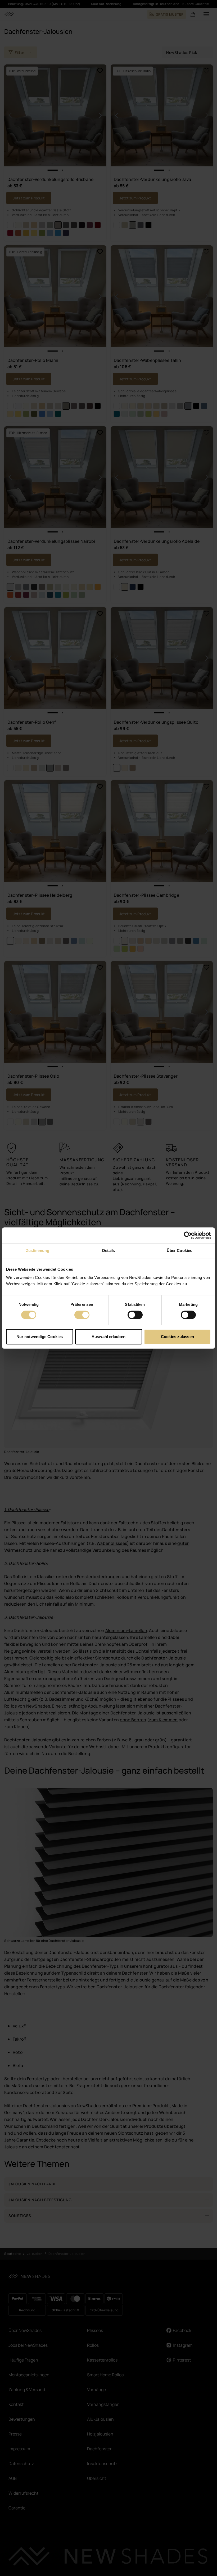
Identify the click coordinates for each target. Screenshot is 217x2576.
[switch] (82, 1315)
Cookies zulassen (177, 1337)
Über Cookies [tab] (179, 1250)
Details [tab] (109, 1250)
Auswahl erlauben (108, 1337)
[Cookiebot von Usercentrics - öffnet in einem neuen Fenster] (188, 1235)
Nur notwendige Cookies (40, 1337)
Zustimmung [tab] (38, 1250)
